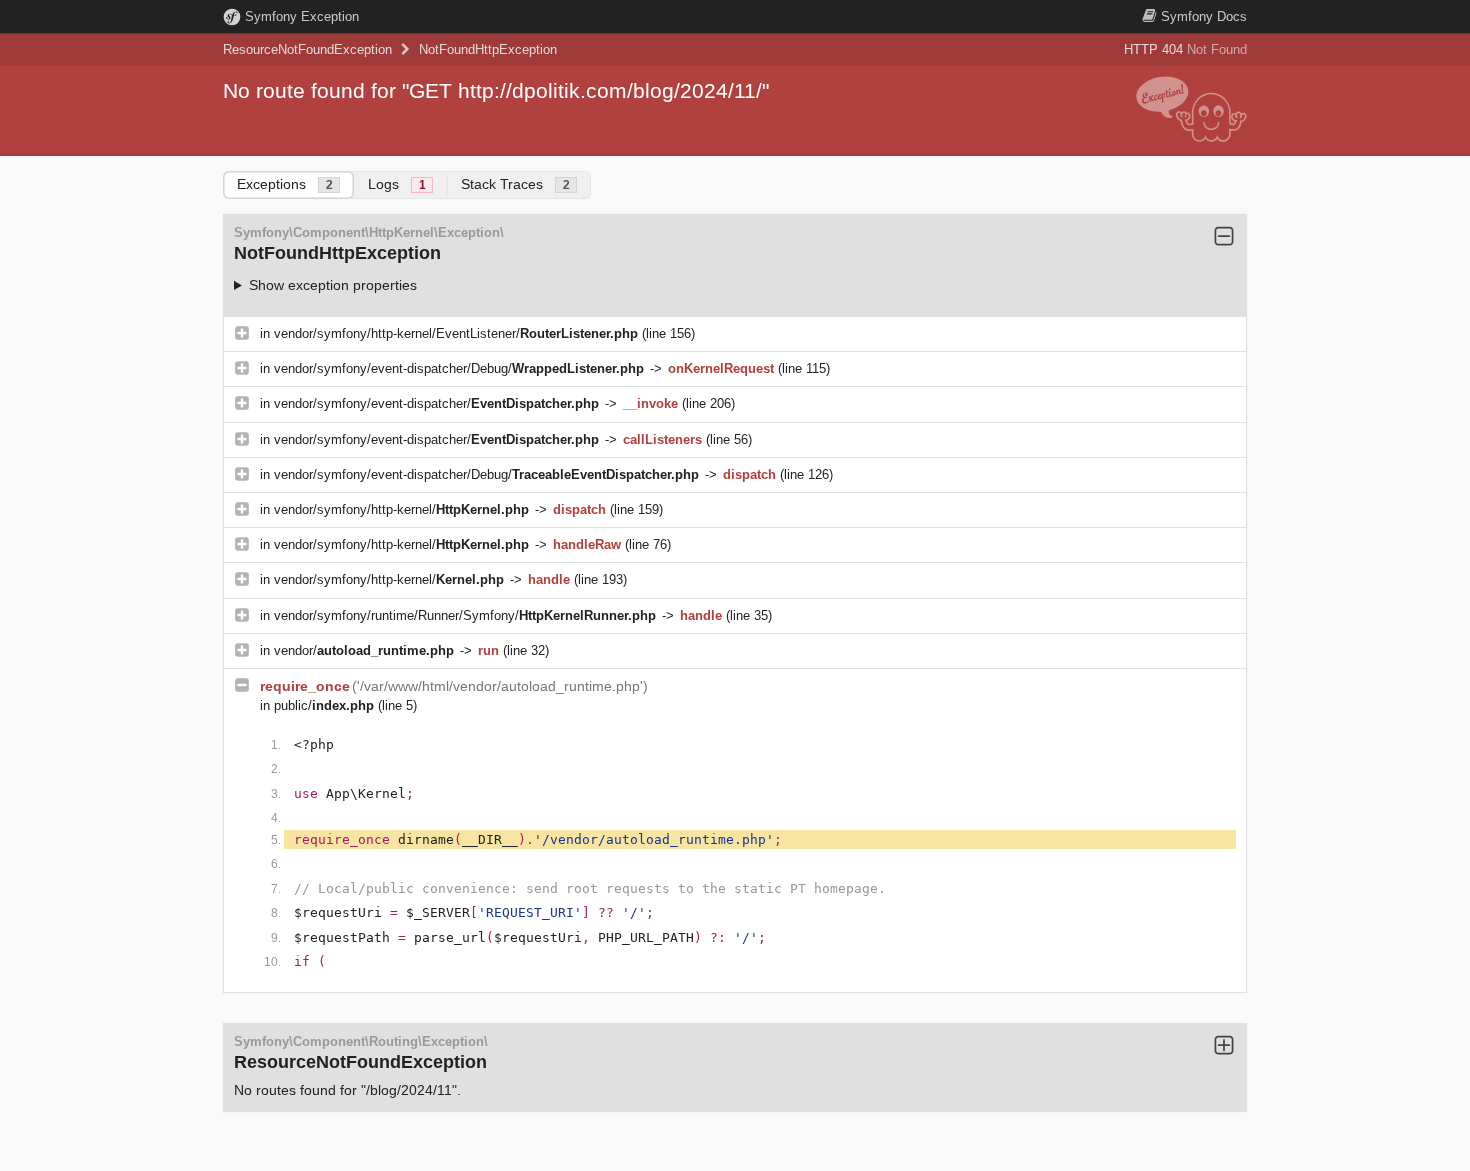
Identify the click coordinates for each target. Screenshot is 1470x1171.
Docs (1204, 16)
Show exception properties (333, 285)
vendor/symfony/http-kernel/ (401, 509)
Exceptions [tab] (285, 184)
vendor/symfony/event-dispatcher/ (436, 403)
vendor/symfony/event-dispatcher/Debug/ (459, 368)
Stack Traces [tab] (515, 184)
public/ (324, 705)
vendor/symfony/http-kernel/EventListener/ (456, 333)
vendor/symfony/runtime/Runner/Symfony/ (465, 615)
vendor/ (364, 650)
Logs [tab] (397, 184)
